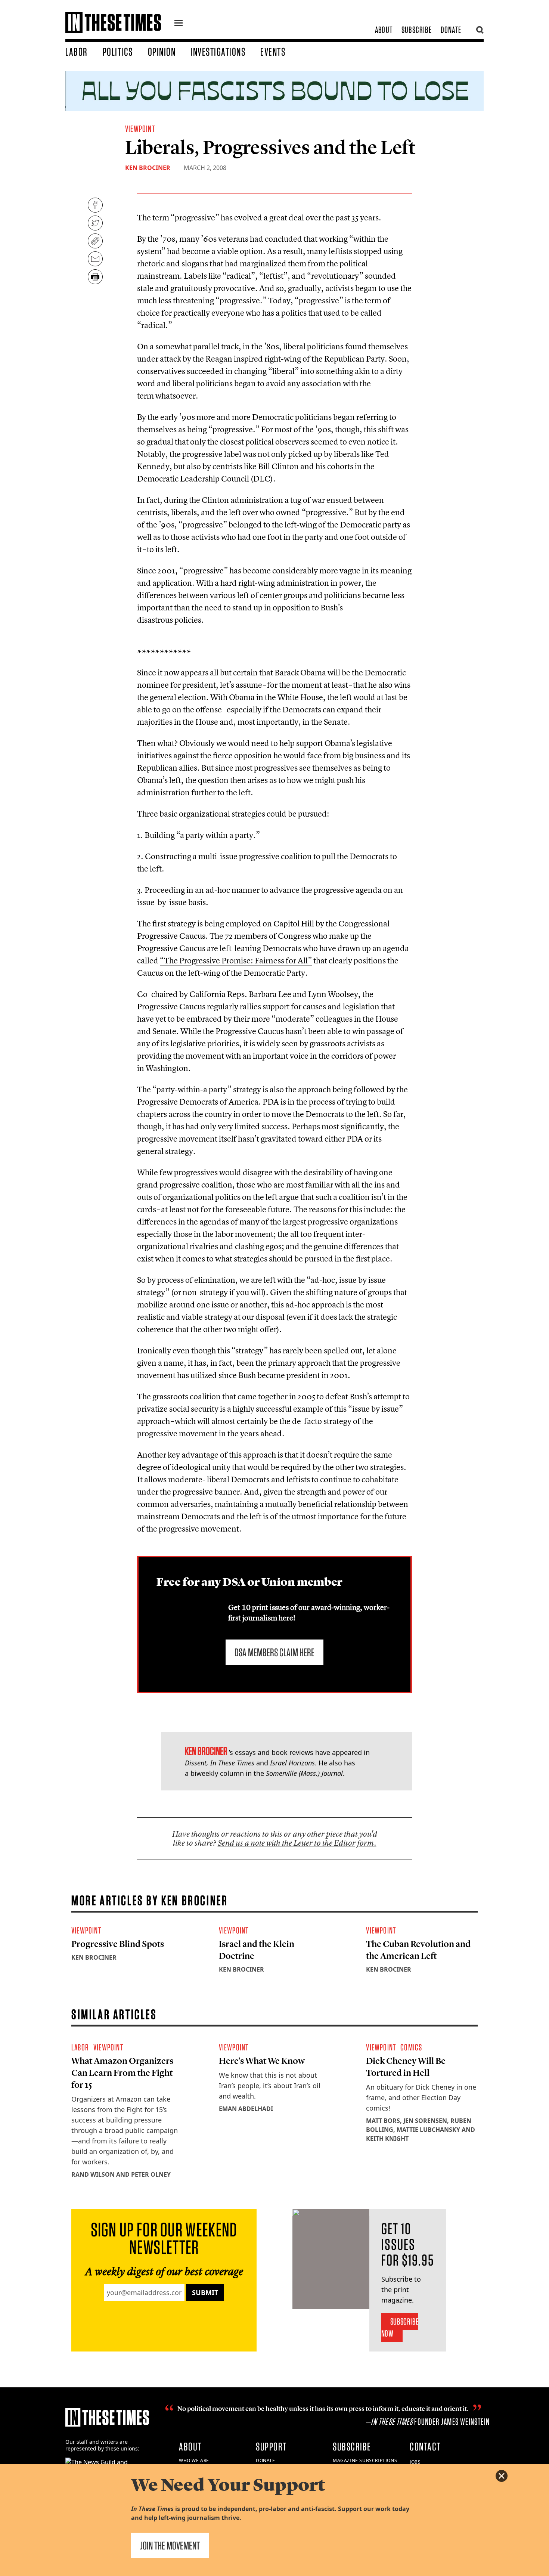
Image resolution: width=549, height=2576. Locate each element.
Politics (118, 52)
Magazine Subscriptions (365, 2460)
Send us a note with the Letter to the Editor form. (297, 1843)
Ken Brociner (148, 168)
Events (273, 52)
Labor (77, 52)
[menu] (179, 24)
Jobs (415, 2462)
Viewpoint (140, 129)
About (384, 30)
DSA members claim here (274, 1652)
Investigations (218, 52)
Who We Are (194, 2460)
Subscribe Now (400, 2327)
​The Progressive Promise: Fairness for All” (236, 960)
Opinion (162, 52)
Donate (451, 30)
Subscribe (417, 30)
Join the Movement (170, 2545)
